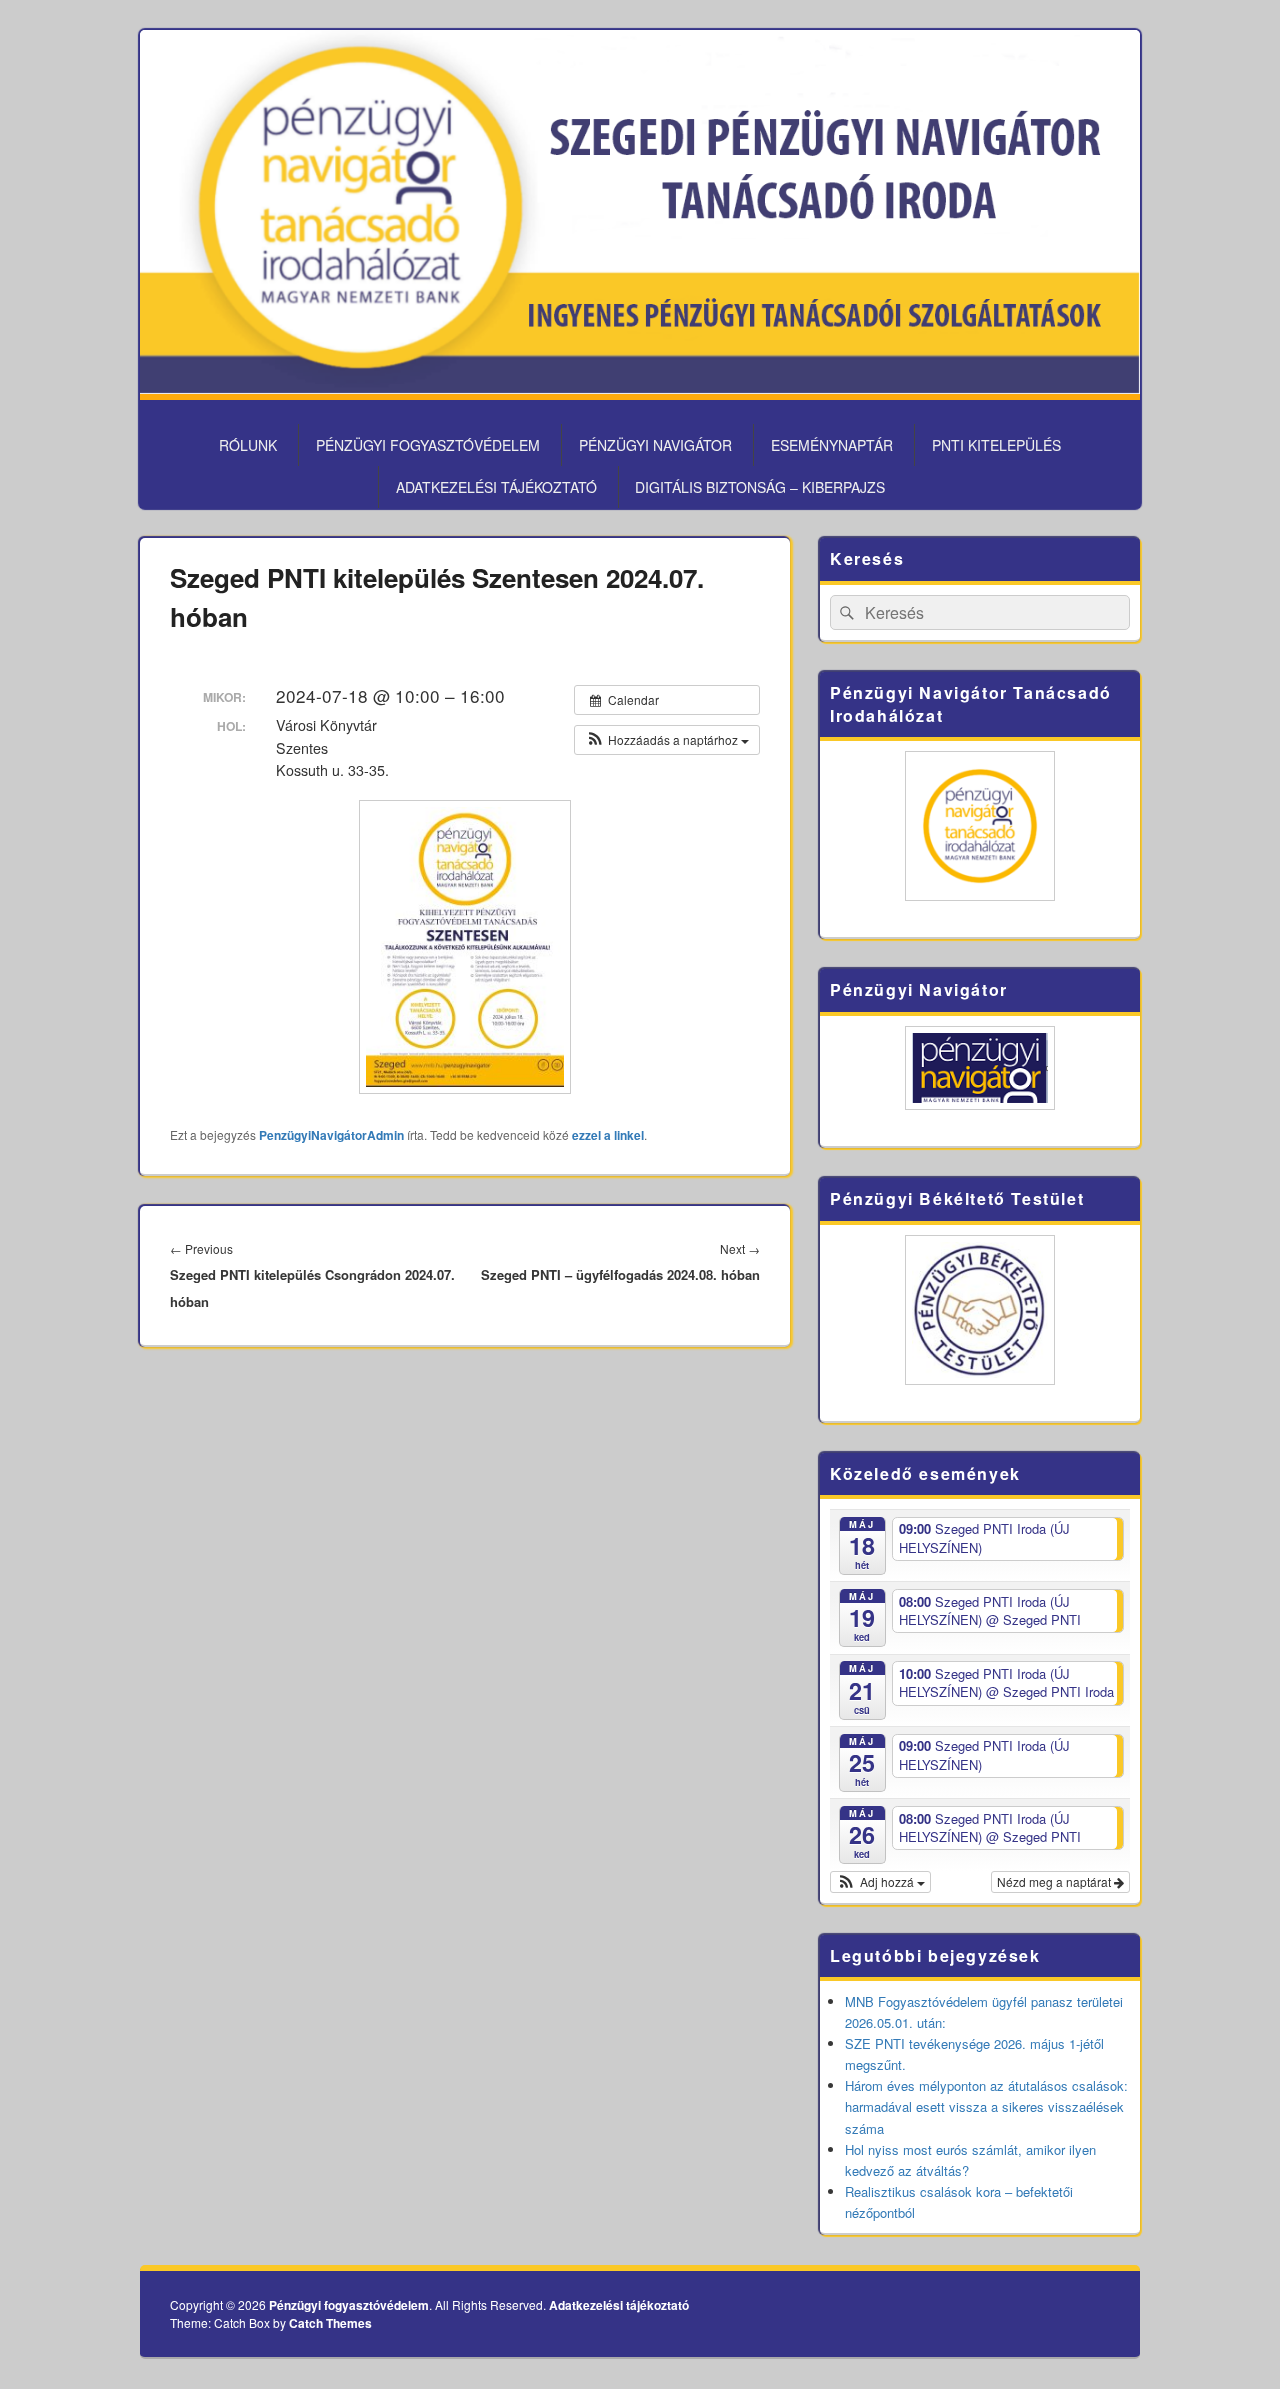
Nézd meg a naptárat (1055, 1881)
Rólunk (248, 445)
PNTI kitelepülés (996, 445)
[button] (667, 740)
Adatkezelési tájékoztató (496, 487)
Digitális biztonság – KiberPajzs (760, 487)
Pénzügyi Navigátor (655, 445)
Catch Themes (330, 2323)
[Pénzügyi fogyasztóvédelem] (640, 387)
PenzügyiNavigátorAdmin (331, 1135)
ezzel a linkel (608, 1135)
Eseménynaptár (832, 445)
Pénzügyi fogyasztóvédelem (428, 445)
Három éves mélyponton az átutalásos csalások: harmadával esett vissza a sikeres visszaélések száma (986, 2106)
